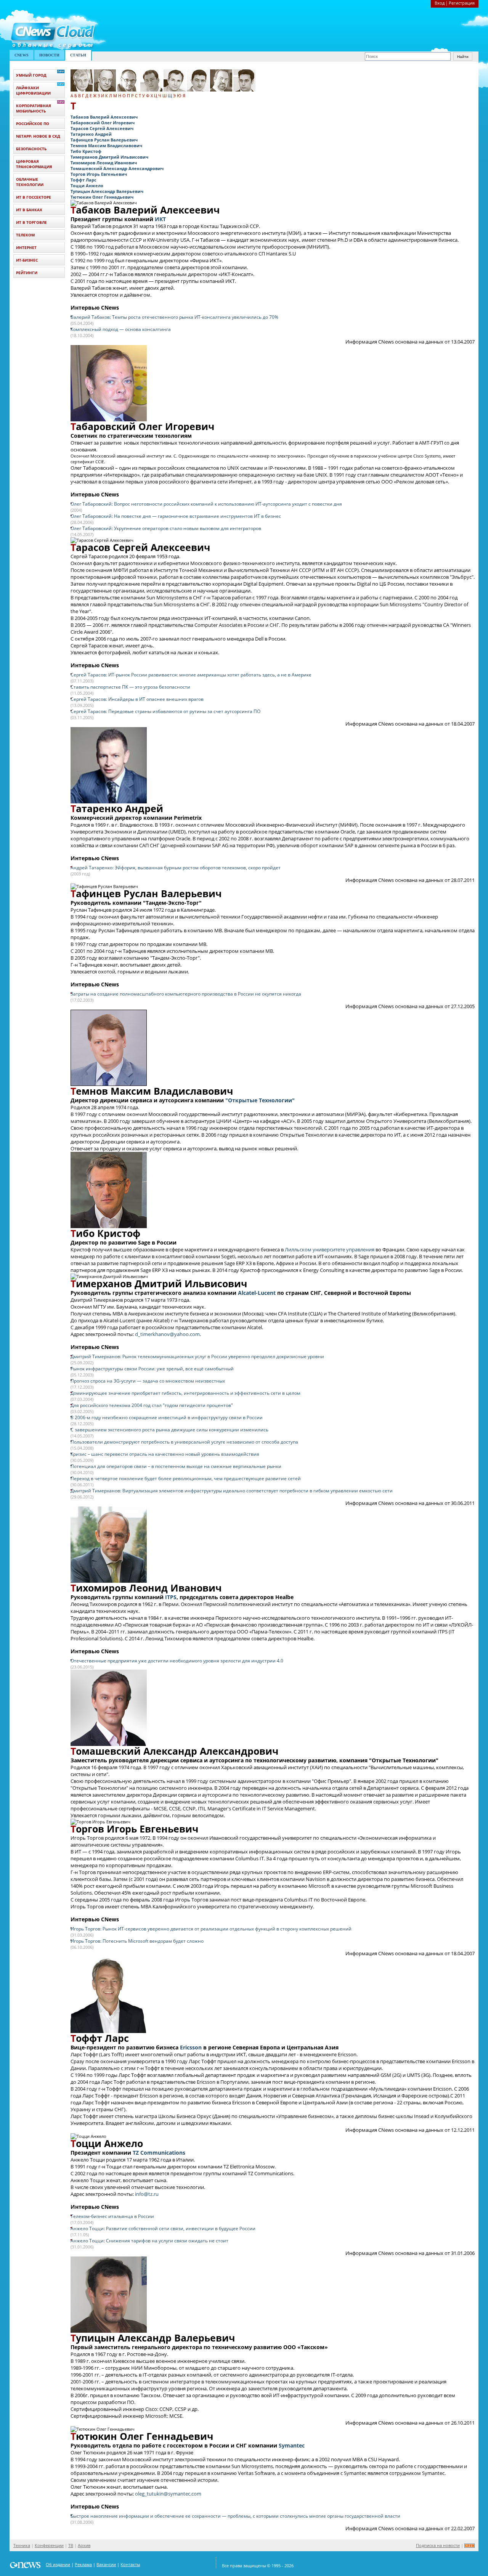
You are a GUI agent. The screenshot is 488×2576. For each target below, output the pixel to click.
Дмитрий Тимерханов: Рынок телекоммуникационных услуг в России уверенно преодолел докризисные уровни (197, 1356)
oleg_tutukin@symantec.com (168, 2494)
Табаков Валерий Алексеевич (104, 117)
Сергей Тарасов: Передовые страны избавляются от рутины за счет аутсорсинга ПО (165, 711)
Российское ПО (33, 124)
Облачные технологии (30, 182)
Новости (49, 55)
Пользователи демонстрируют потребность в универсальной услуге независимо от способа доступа (184, 1442)
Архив (84, 2545)
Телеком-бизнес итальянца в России (112, 2216)
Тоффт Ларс (83, 180)
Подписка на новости (438, 2545)
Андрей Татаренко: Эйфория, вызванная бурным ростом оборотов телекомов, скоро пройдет (176, 868)
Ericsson (191, 2047)
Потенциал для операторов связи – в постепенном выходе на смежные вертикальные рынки (176, 1466)
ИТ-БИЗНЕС (27, 260)
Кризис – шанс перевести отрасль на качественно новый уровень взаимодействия (165, 1454)
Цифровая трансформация (34, 164)
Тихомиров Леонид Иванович (104, 163)
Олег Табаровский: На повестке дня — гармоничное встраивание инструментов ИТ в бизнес (176, 516)
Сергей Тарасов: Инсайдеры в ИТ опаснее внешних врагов (137, 699)
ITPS (171, 1597)
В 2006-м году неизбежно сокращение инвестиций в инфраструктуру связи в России (167, 1417)
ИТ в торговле (31, 222)
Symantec (292, 2445)
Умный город (31, 75)
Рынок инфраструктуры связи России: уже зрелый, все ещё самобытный (152, 1369)
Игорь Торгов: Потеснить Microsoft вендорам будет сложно (137, 1941)
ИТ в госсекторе (34, 197)
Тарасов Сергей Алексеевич (102, 128)
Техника (22, 2545)
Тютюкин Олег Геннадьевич (102, 197)
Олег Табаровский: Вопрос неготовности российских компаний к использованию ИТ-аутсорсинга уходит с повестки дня (206, 504)
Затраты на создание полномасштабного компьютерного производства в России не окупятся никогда (186, 994)
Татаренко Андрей (91, 134)
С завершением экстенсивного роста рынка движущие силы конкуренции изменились (169, 1430)
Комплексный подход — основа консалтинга (121, 329)
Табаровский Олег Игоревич (103, 123)
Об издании (58, 2564)
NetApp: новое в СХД (38, 136)
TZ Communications (159, 2153)
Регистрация (462, 3)
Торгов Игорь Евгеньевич (99, 174)
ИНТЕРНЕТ (26, 247)
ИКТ (160, 219)
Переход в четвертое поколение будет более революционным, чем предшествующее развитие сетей (186, 1478)
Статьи (78, 55)
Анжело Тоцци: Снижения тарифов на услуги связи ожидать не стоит (149, 2241)
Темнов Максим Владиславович (106, 145)
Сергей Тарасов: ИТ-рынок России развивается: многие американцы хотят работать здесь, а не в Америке (191, 675)
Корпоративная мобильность (34, 108)
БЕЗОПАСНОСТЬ (31, 149)
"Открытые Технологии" (260, 1100)
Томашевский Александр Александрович (117, 168)
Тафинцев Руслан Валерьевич (104, 140)
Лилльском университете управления (330, 1249)
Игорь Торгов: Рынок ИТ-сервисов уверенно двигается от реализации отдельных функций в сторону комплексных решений (211, 1929)
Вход (440, 3)
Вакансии (106, 2564)
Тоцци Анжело (87, 185)
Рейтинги (27, 273)
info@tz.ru (147, 2194)
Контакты (130, 2564)
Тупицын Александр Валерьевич (107, 191)
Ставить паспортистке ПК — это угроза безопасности (130, 687)
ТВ (71, 2545)
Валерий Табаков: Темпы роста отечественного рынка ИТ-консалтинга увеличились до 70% (174, 317)
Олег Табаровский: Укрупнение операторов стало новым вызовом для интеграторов (166, 528)
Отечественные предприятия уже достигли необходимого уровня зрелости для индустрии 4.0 (177, 1661)
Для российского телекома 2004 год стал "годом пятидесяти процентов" (152, 1405)
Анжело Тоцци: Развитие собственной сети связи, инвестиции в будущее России (163, 2228)
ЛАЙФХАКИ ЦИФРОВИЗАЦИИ (33, 90)
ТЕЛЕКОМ (25, 235)
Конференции (49, 2545)
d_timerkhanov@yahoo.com (167, 1334)
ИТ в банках (29, 210)
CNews (22, 55)
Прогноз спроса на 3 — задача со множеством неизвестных (148, 1381)
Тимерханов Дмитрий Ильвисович (109, 157)
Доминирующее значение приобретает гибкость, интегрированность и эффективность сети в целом (185, 1393)
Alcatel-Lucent (257, 1293)
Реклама (83, 2564)
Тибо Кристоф (86, 151)
